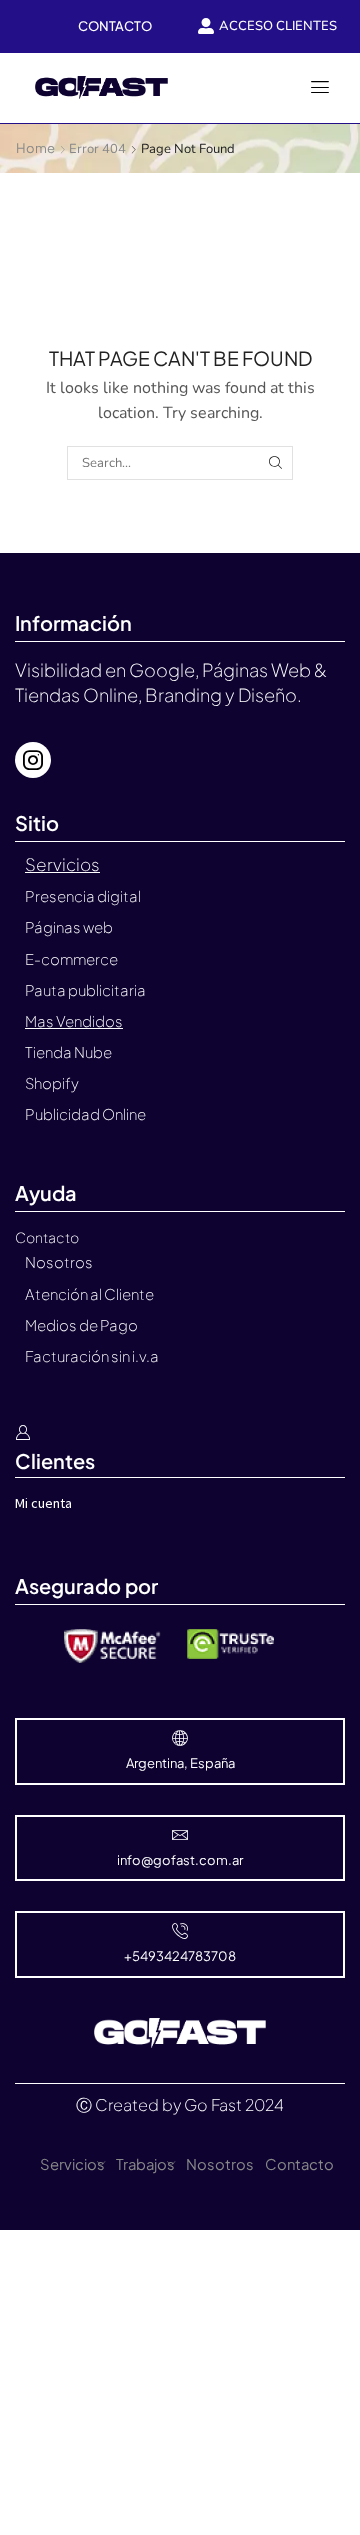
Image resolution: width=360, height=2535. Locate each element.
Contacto (299, 2164)
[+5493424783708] (180, 1931)
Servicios (72, 2164)
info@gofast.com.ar (180, 1860)
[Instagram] (33, 760)
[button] (320, 87)
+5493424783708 (180, 1956)
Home (35, 148)
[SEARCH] (275, 463)
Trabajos (145, 2164)
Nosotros (220, 2164)
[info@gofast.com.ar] (180, 1835)
